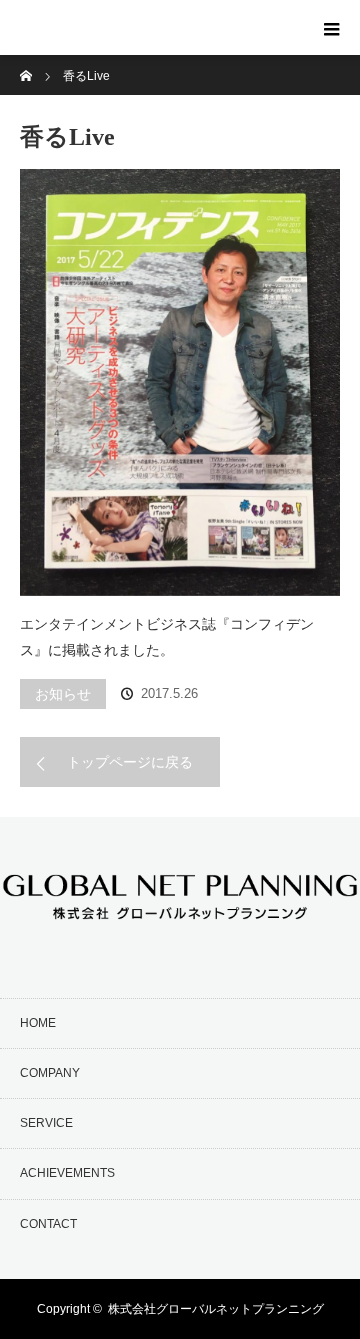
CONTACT (48, 1224)
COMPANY (50, 1073)
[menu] (332, 28)
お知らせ (63, 694)
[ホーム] (26, 62)
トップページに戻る (130, 762)
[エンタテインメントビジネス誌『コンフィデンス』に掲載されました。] (180, 382)
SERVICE (46, 1123)
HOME (38, 1023)
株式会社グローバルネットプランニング (216, 1309)
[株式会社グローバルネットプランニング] (114, 44)
